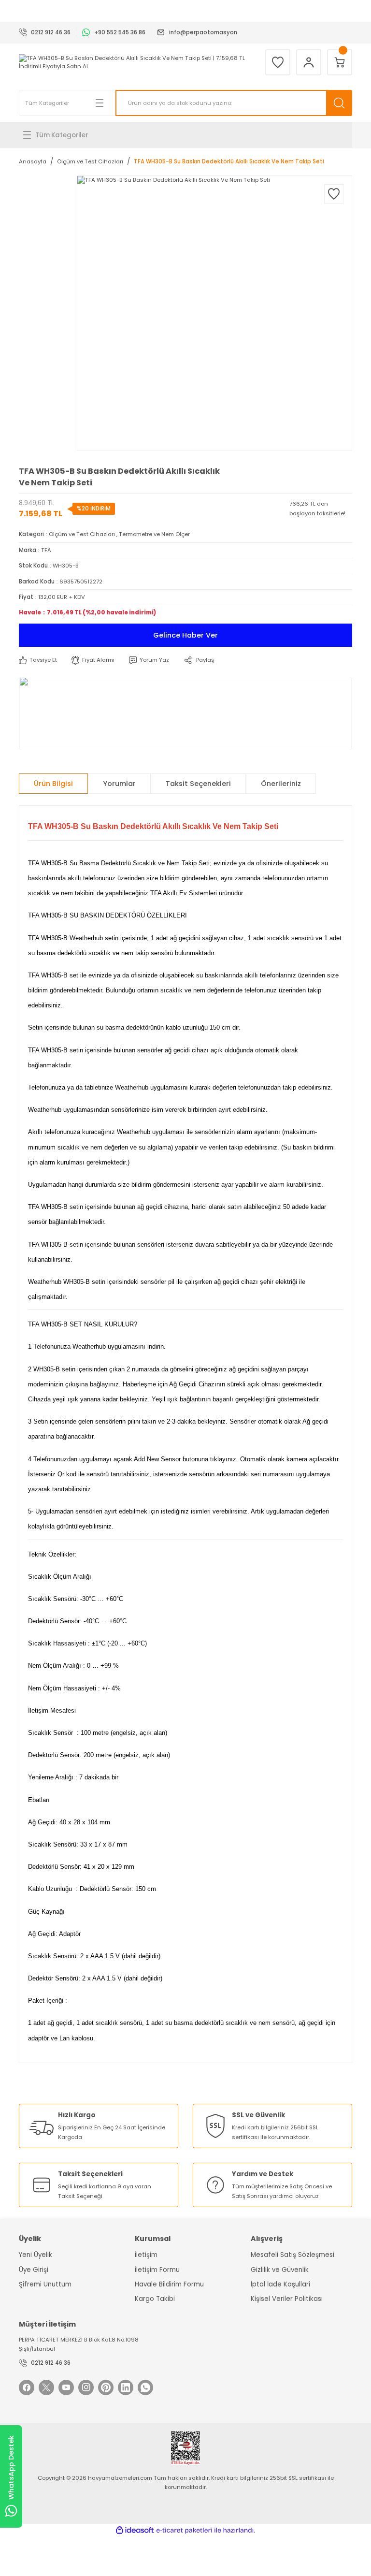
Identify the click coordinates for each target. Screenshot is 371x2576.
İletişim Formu (157, 2270)
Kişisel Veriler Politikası (287, 2299)
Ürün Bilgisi (53, 784)
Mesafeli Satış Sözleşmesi (293, 2255)
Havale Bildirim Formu (169, 2284)
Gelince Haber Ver (185, 635)
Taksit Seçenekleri (198, 784)
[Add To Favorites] (334, 194)
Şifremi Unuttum (45, 2284)
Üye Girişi (34, 2270)
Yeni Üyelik (36, 2255)
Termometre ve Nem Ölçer (154, 534)
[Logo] (135, 62)
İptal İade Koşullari (280, 2284)
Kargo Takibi (155, 2299)
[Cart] (340, 62)
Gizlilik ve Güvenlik (280, 2270)
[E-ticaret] (184, 2530)
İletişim (146, 2255)
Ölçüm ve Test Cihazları (82, 534)
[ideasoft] (135, 2531)
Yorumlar (119, 784)
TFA (46, 550)
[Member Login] (309, 62)
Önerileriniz (281, 784)
